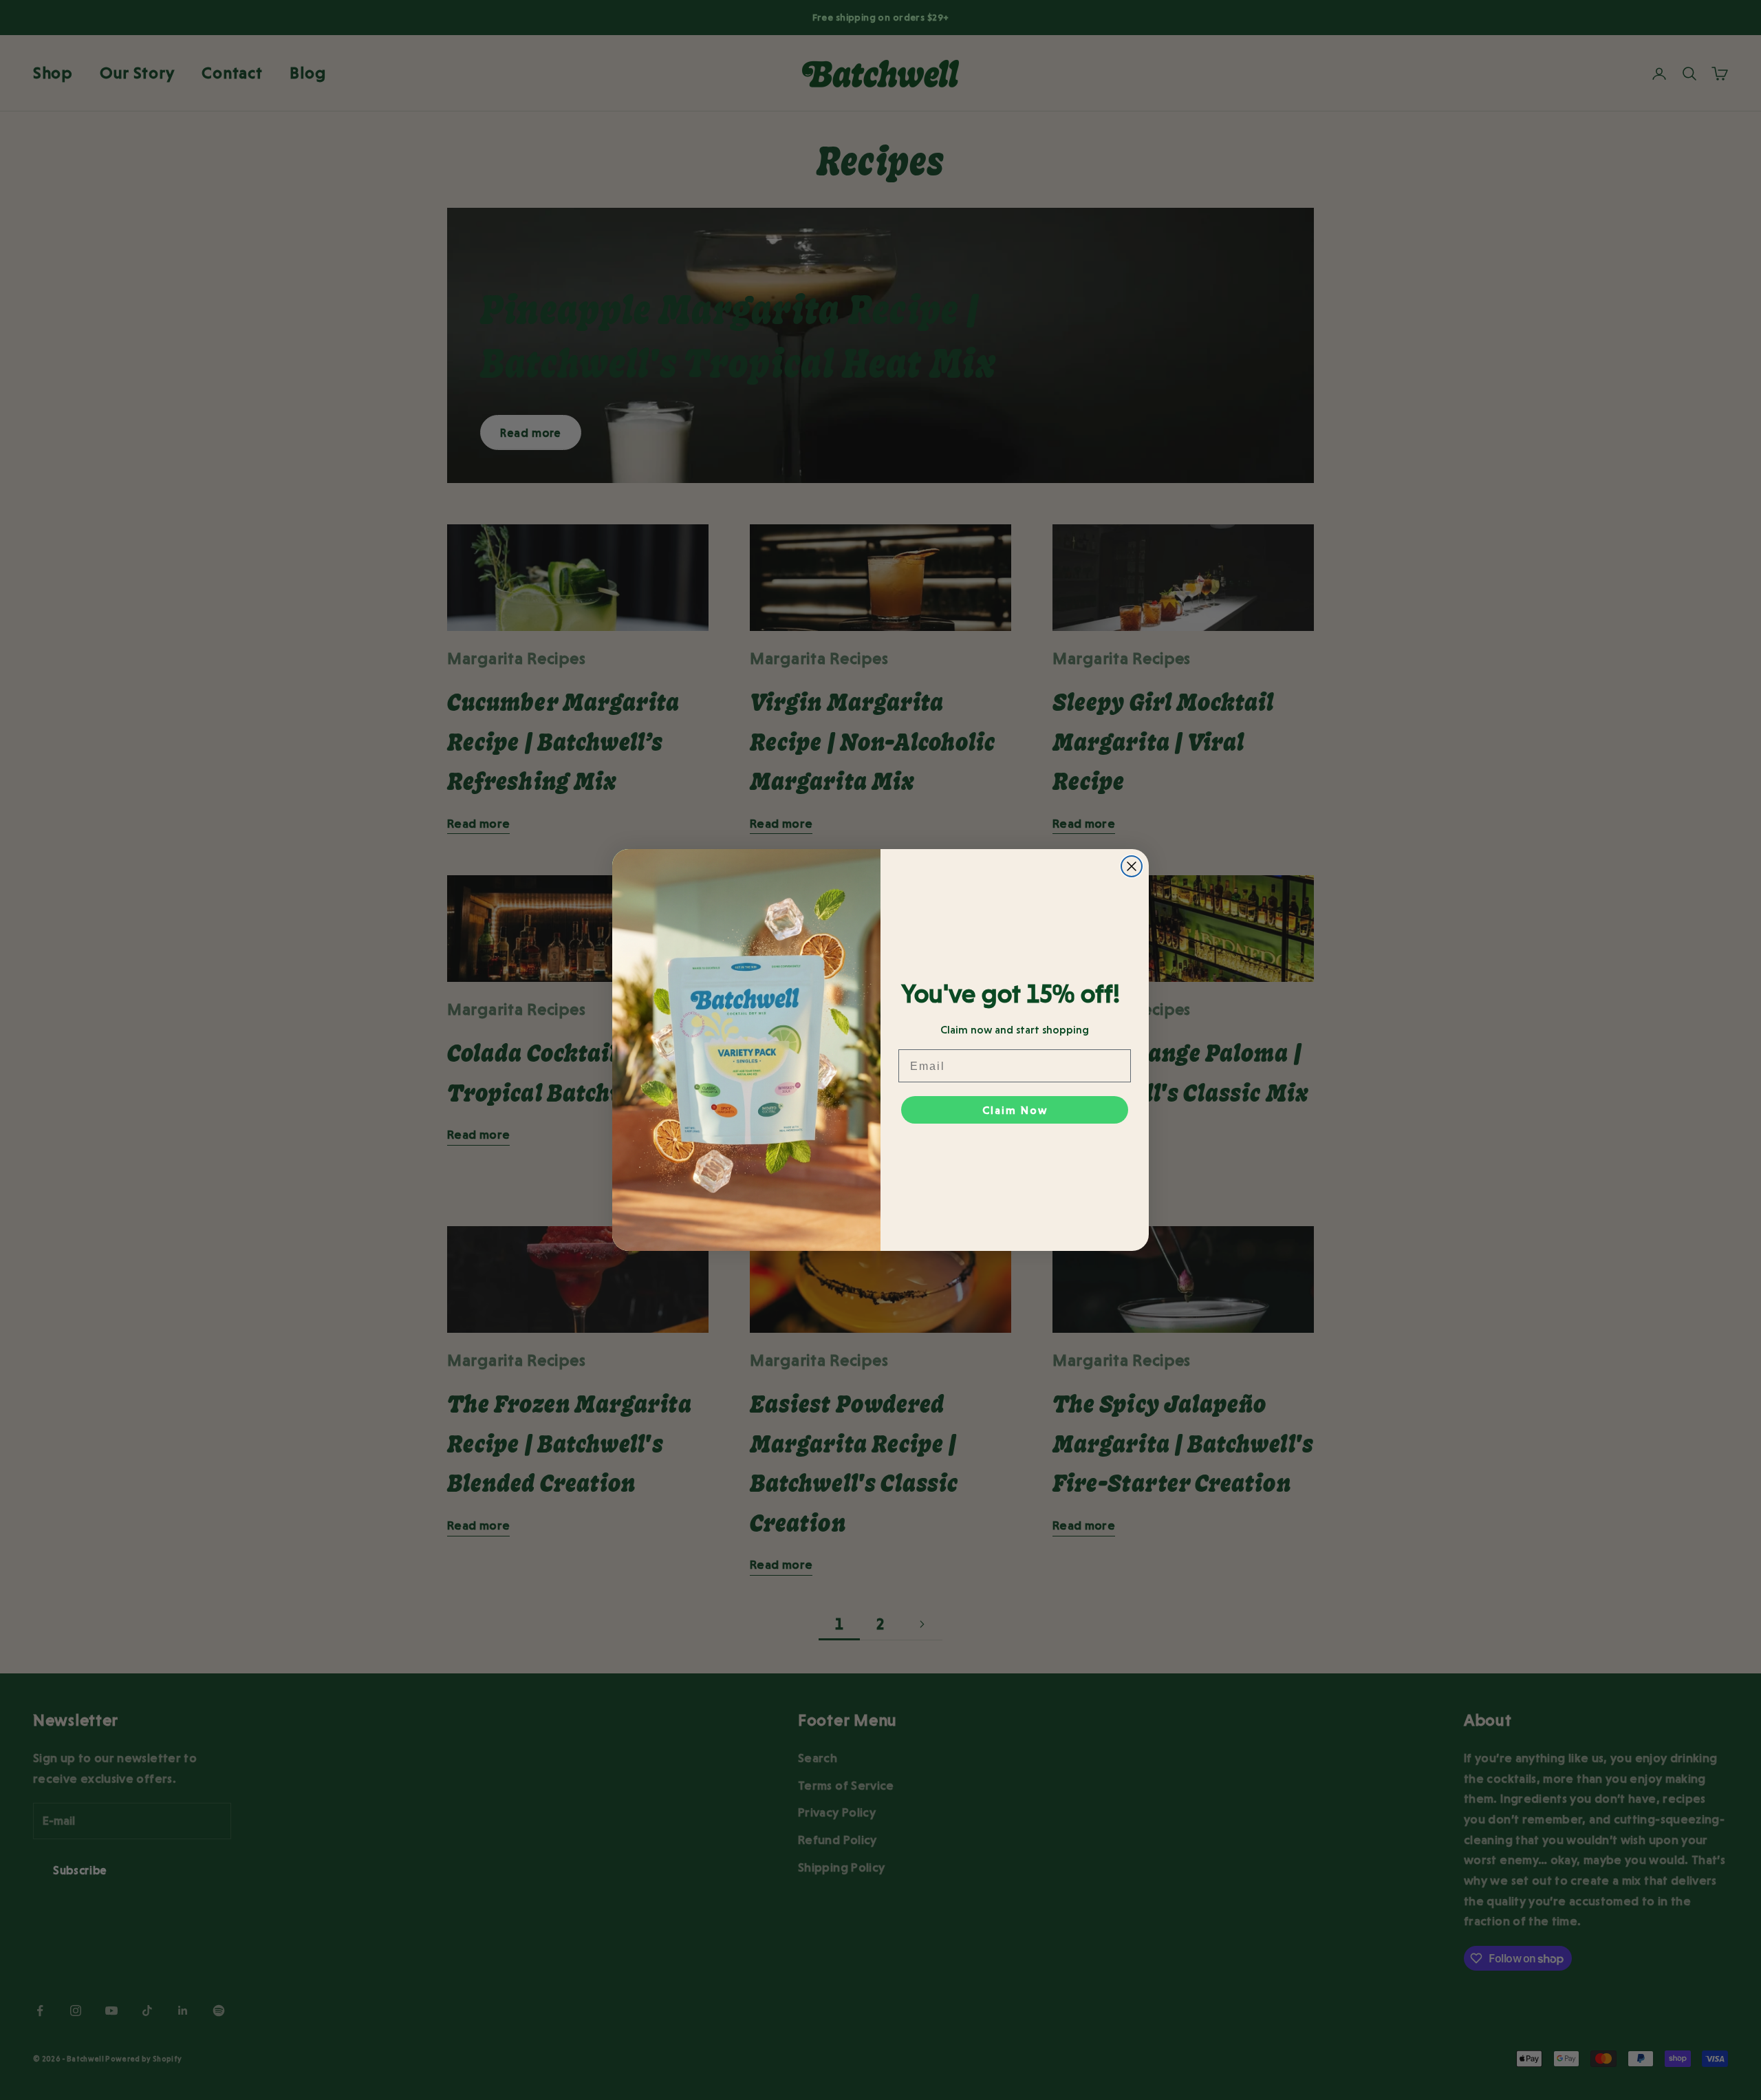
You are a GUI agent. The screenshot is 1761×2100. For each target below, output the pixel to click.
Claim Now (1015, 1110)
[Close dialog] (1132, 866)
